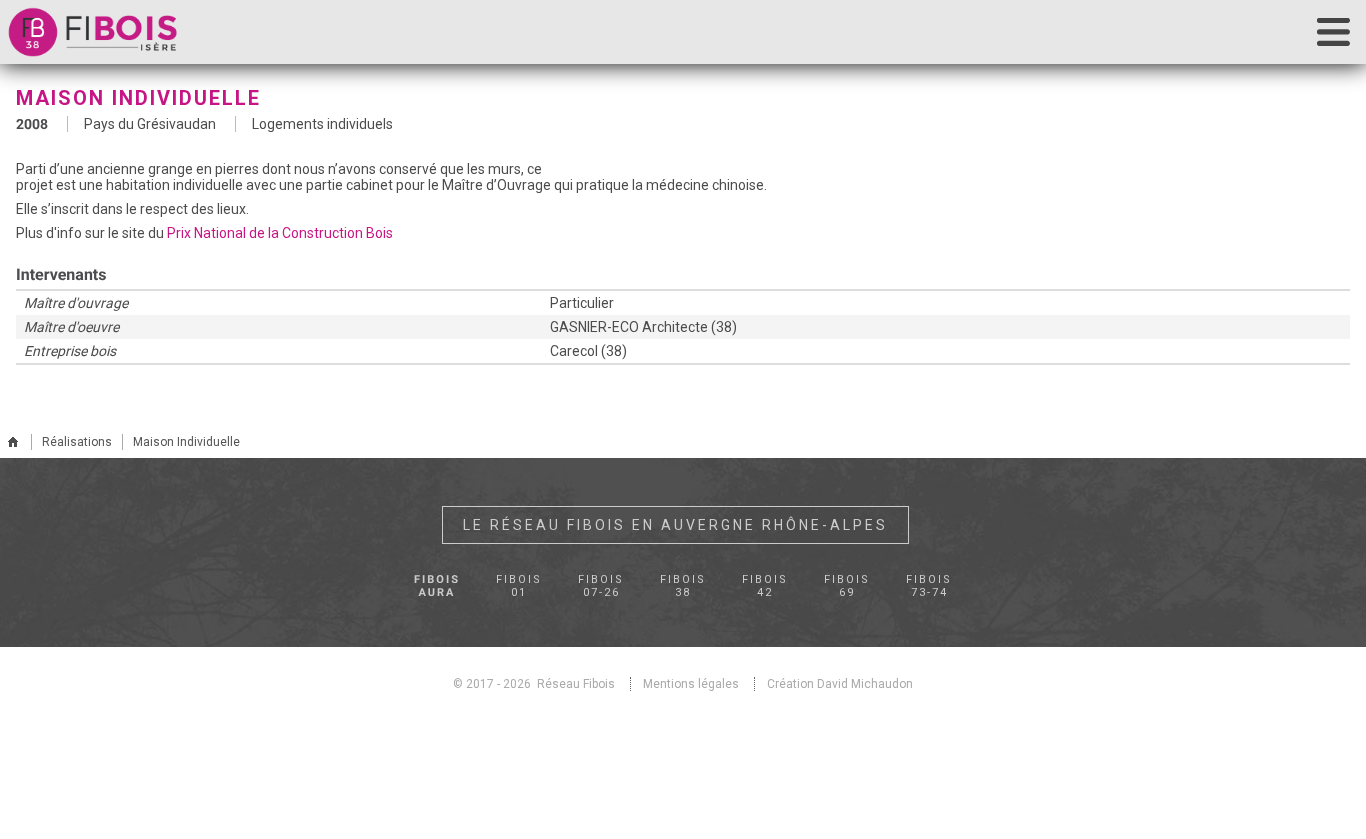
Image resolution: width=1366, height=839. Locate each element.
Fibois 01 (535, 585)
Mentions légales (691, 683)
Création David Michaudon (840, 683)
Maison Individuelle (186, 442)
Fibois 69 (831, 585)
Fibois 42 (757, 585)
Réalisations (77, 442)
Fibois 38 (683, 585)
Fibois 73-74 (905, 585)
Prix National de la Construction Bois (280, 233)
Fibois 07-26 (609, 585)
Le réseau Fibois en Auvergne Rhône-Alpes (675, 524)
